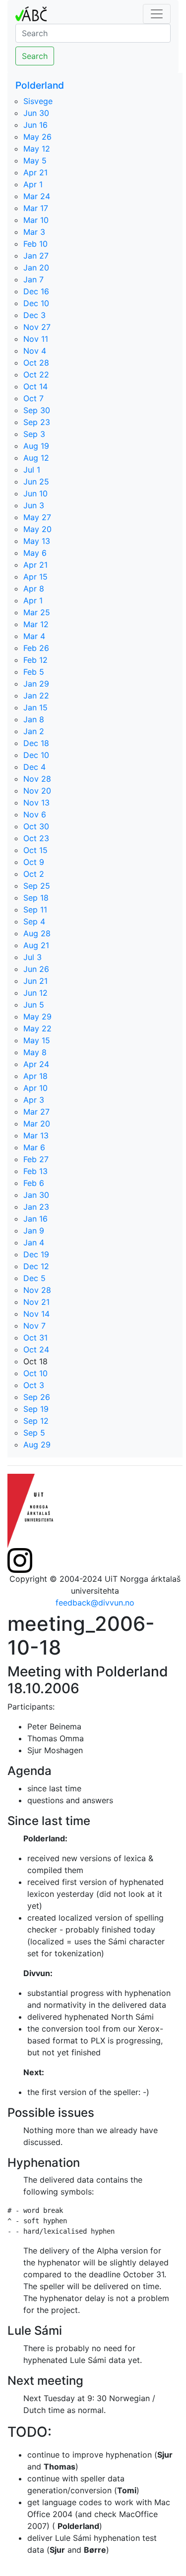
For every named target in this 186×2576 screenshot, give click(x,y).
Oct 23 (36, 838)
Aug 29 (37, 1445)
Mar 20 (37, 1124)
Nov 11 (36, 339)
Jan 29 (36, 684)
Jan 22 (36, 696)
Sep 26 (37, 1397)
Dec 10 (36, 303)
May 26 (37, 137)
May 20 (37, 529)
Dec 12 (36, 1266)
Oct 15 (35, 850)
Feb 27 (36, 1159)
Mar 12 (36, 624)
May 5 (35, 161)
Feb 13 (35, 1171)
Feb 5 (34, 672)
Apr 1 (33, 184)
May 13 (37, 541)
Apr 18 (35, 1076)
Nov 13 (36, 803)
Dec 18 (36, 743)
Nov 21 (36, 1302)
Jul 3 (32, 957)
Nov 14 (36, 1314)
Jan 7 (33, 279)
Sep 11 (35, 910)
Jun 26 (36, 969)
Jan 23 (36, 1207)
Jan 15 (35, 707)
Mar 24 (37, 196)
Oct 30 (36, 826)
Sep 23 (37, 422)
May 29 (37, 1017)
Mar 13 (36, 1135)
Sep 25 (37, 886)
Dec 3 (34, 315)
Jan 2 (34, 731)
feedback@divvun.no (95, 1603)
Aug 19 (36, 446)
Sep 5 (34, 1433)
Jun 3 (34, 505)
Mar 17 (36, 208)
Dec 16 (36, 291)
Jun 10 (35, 493)
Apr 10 (35, 1088)
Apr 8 (34, 589)
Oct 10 (35, 1373)
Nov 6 (35, 814)
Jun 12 (35, 993)
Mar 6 (34, 1147)
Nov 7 (34, 1326)
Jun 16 (35, 125)
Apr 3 (34, 1100)
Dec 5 (34, 1278)
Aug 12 (36, 458)
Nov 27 (37, 327)
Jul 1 (32, 470)
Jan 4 (34, 1242)
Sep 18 (36, 898)
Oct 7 (33, 398)
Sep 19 (36, 1409)
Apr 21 (35, 172)
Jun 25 (36, 482)
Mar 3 (34, 232)
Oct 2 (34, 874)
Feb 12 (35, 660)
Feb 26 (36, 648)
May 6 (35, 553)
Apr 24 (36, 1064)
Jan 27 (36, 256)
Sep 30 (37, 410)
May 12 (37, 149)
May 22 (37, 1028)
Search (35, 56)
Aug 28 (37, 933)
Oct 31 (35, 1338)
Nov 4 (35, 351)
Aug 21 (36, 945)
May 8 (35, 1052)
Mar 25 (37, 612)
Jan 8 (34, 719)
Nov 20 (37, 791)
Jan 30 (36, 1195)
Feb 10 (35, 244)
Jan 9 (34, 1231)
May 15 (37, 1040)
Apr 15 (35, 577)
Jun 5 (34, 1005)
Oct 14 (35, 386)
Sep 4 (34, 921)
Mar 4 (34, 636)
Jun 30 (36, 113)
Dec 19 (36, 1254)
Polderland (40, 85)
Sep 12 (36, 1421)
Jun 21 (35, 981)
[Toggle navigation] (157, 14)
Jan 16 (35, 1219)
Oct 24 (36, 1349)
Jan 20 (36, 268)
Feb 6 (34, 1183)
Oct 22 (36, 375)
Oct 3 (34, 1385)
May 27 (37, 517)
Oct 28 (36, 363)
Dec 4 (34, 767)
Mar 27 (36, 1112)
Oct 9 (34, 862)
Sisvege (38, 101)
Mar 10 (36, 220)
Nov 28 (37, 779)
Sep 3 (34, 434)
